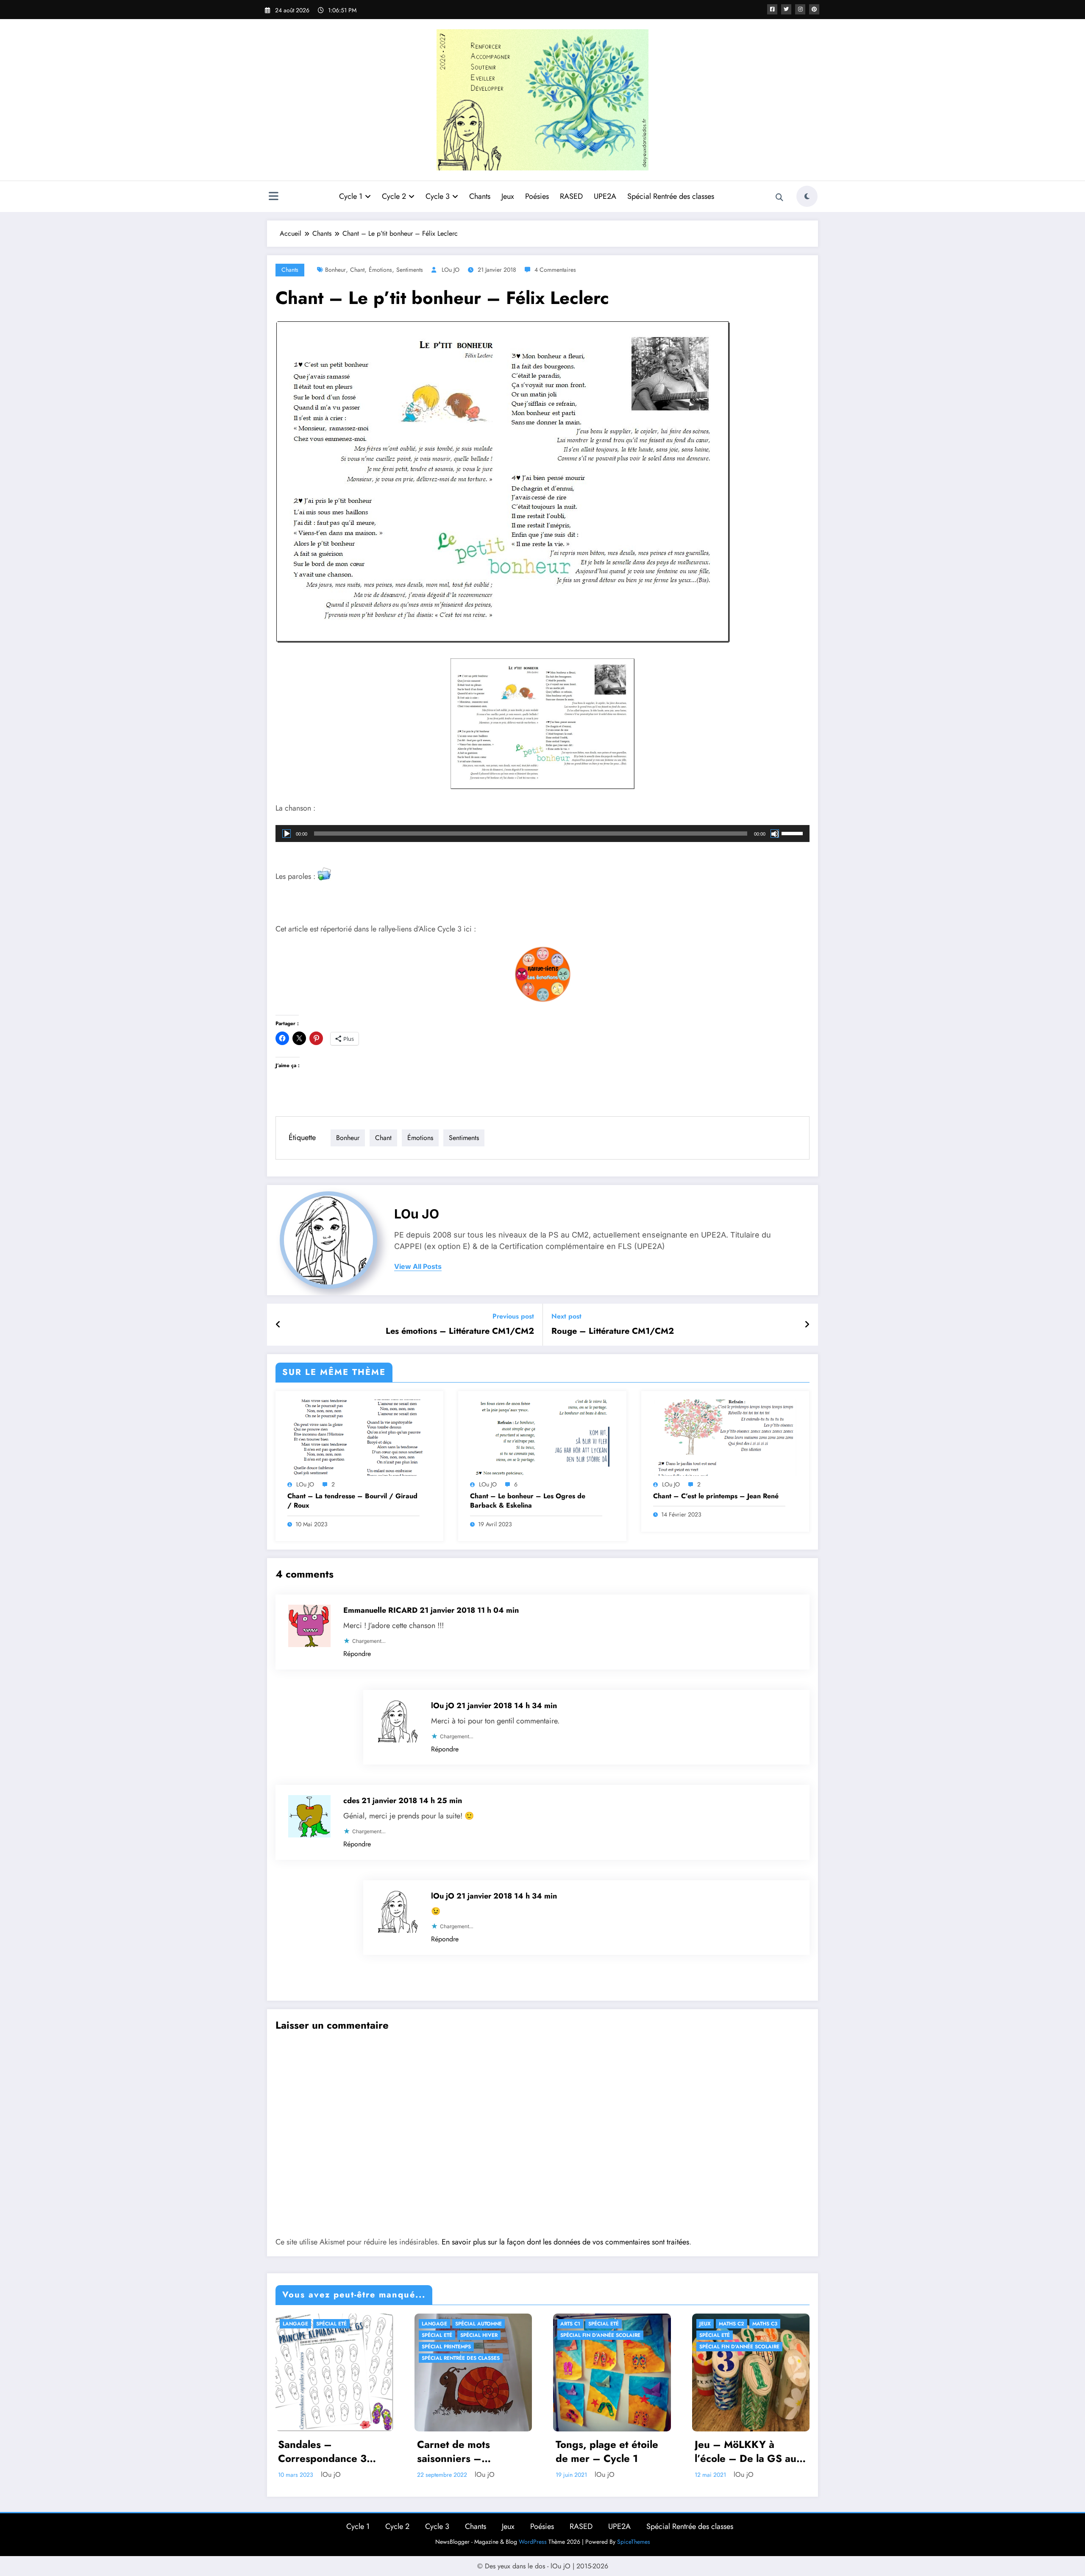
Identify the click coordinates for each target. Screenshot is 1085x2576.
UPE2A (605, 196)
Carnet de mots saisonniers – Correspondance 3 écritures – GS (461, 2452)
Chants (480, 196)
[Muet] (775, 834)
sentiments (410, 270)
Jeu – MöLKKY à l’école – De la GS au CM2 (746, 2452)
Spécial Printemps (446, 2347)
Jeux (508, 196)
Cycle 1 (351, 196)
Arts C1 (570, 2324)
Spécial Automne (479, 2324)
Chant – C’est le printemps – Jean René (716, 1496)
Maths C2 (732, 2324)
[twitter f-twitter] (786, 9)
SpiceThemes (634, 2542)
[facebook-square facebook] (772, 9)
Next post (566, 1316)
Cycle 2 (394, 196)
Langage (295, 2324)
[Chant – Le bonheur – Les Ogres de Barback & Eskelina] (542, 1437)
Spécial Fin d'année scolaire (600, 2335)
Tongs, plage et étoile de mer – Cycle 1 (607, 2452)
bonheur (335, 270)
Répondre (357, 1654)
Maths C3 (765, 2324)
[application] (542, 834)
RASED (571, 196)
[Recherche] (779, 198)
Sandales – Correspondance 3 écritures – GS (322, 2452)
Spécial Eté (331, 2324)
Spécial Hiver (479, 2335)
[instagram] (800, 9)
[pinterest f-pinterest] (814, 9)
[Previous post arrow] (278, 1325)
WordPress (533, 2542)
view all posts (418, 1267)
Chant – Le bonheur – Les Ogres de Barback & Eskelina (528, 1501)
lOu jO (451, 270)
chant (357, 270)
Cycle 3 (438, 196)
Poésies (537, 196)
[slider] (793, 833)
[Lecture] (287, 834)
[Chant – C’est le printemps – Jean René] (725, 1437)
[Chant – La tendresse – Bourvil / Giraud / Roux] (359, 1437)
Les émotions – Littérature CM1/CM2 (460, 1331)
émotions (380, 270)
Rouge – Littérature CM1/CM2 (613, 1331)
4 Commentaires (555, 270)
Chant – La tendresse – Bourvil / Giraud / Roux (352, 1501)
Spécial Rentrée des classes (671, 196)
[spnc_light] (807, 196)
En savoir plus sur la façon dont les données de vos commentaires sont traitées (565, 2242)
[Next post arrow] (807, 1325)
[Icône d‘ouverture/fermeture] (273, 197)
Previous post (513, 1316)
